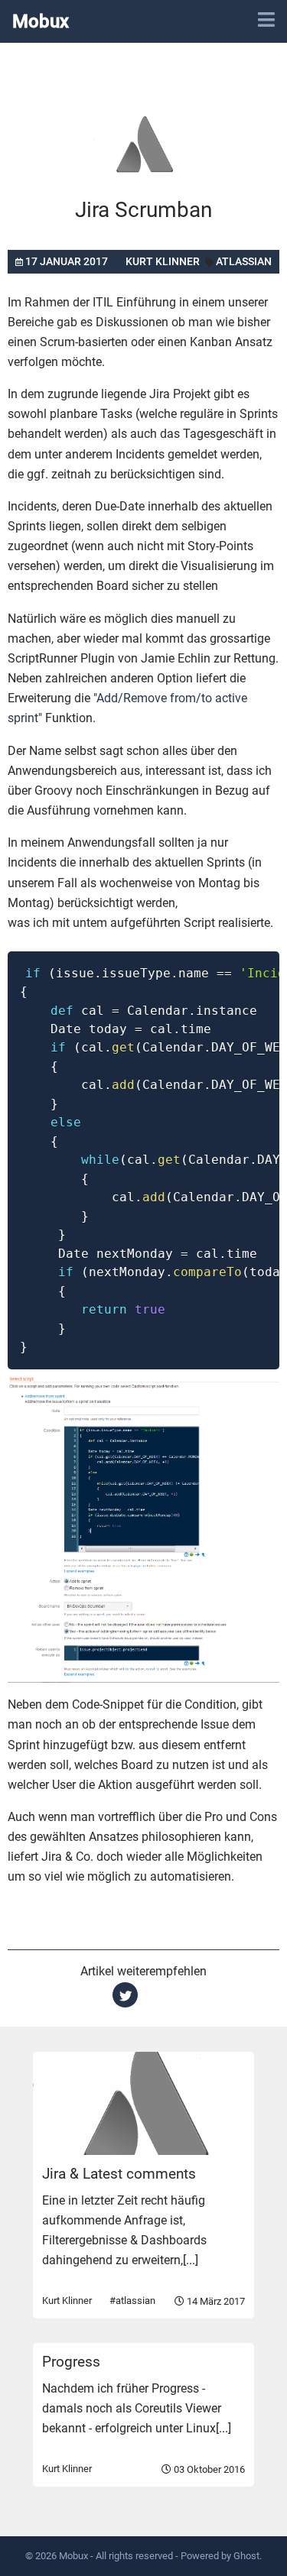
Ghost (246, 2556)
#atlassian (132, 2301)
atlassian (244, 261)
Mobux (41, 21)
